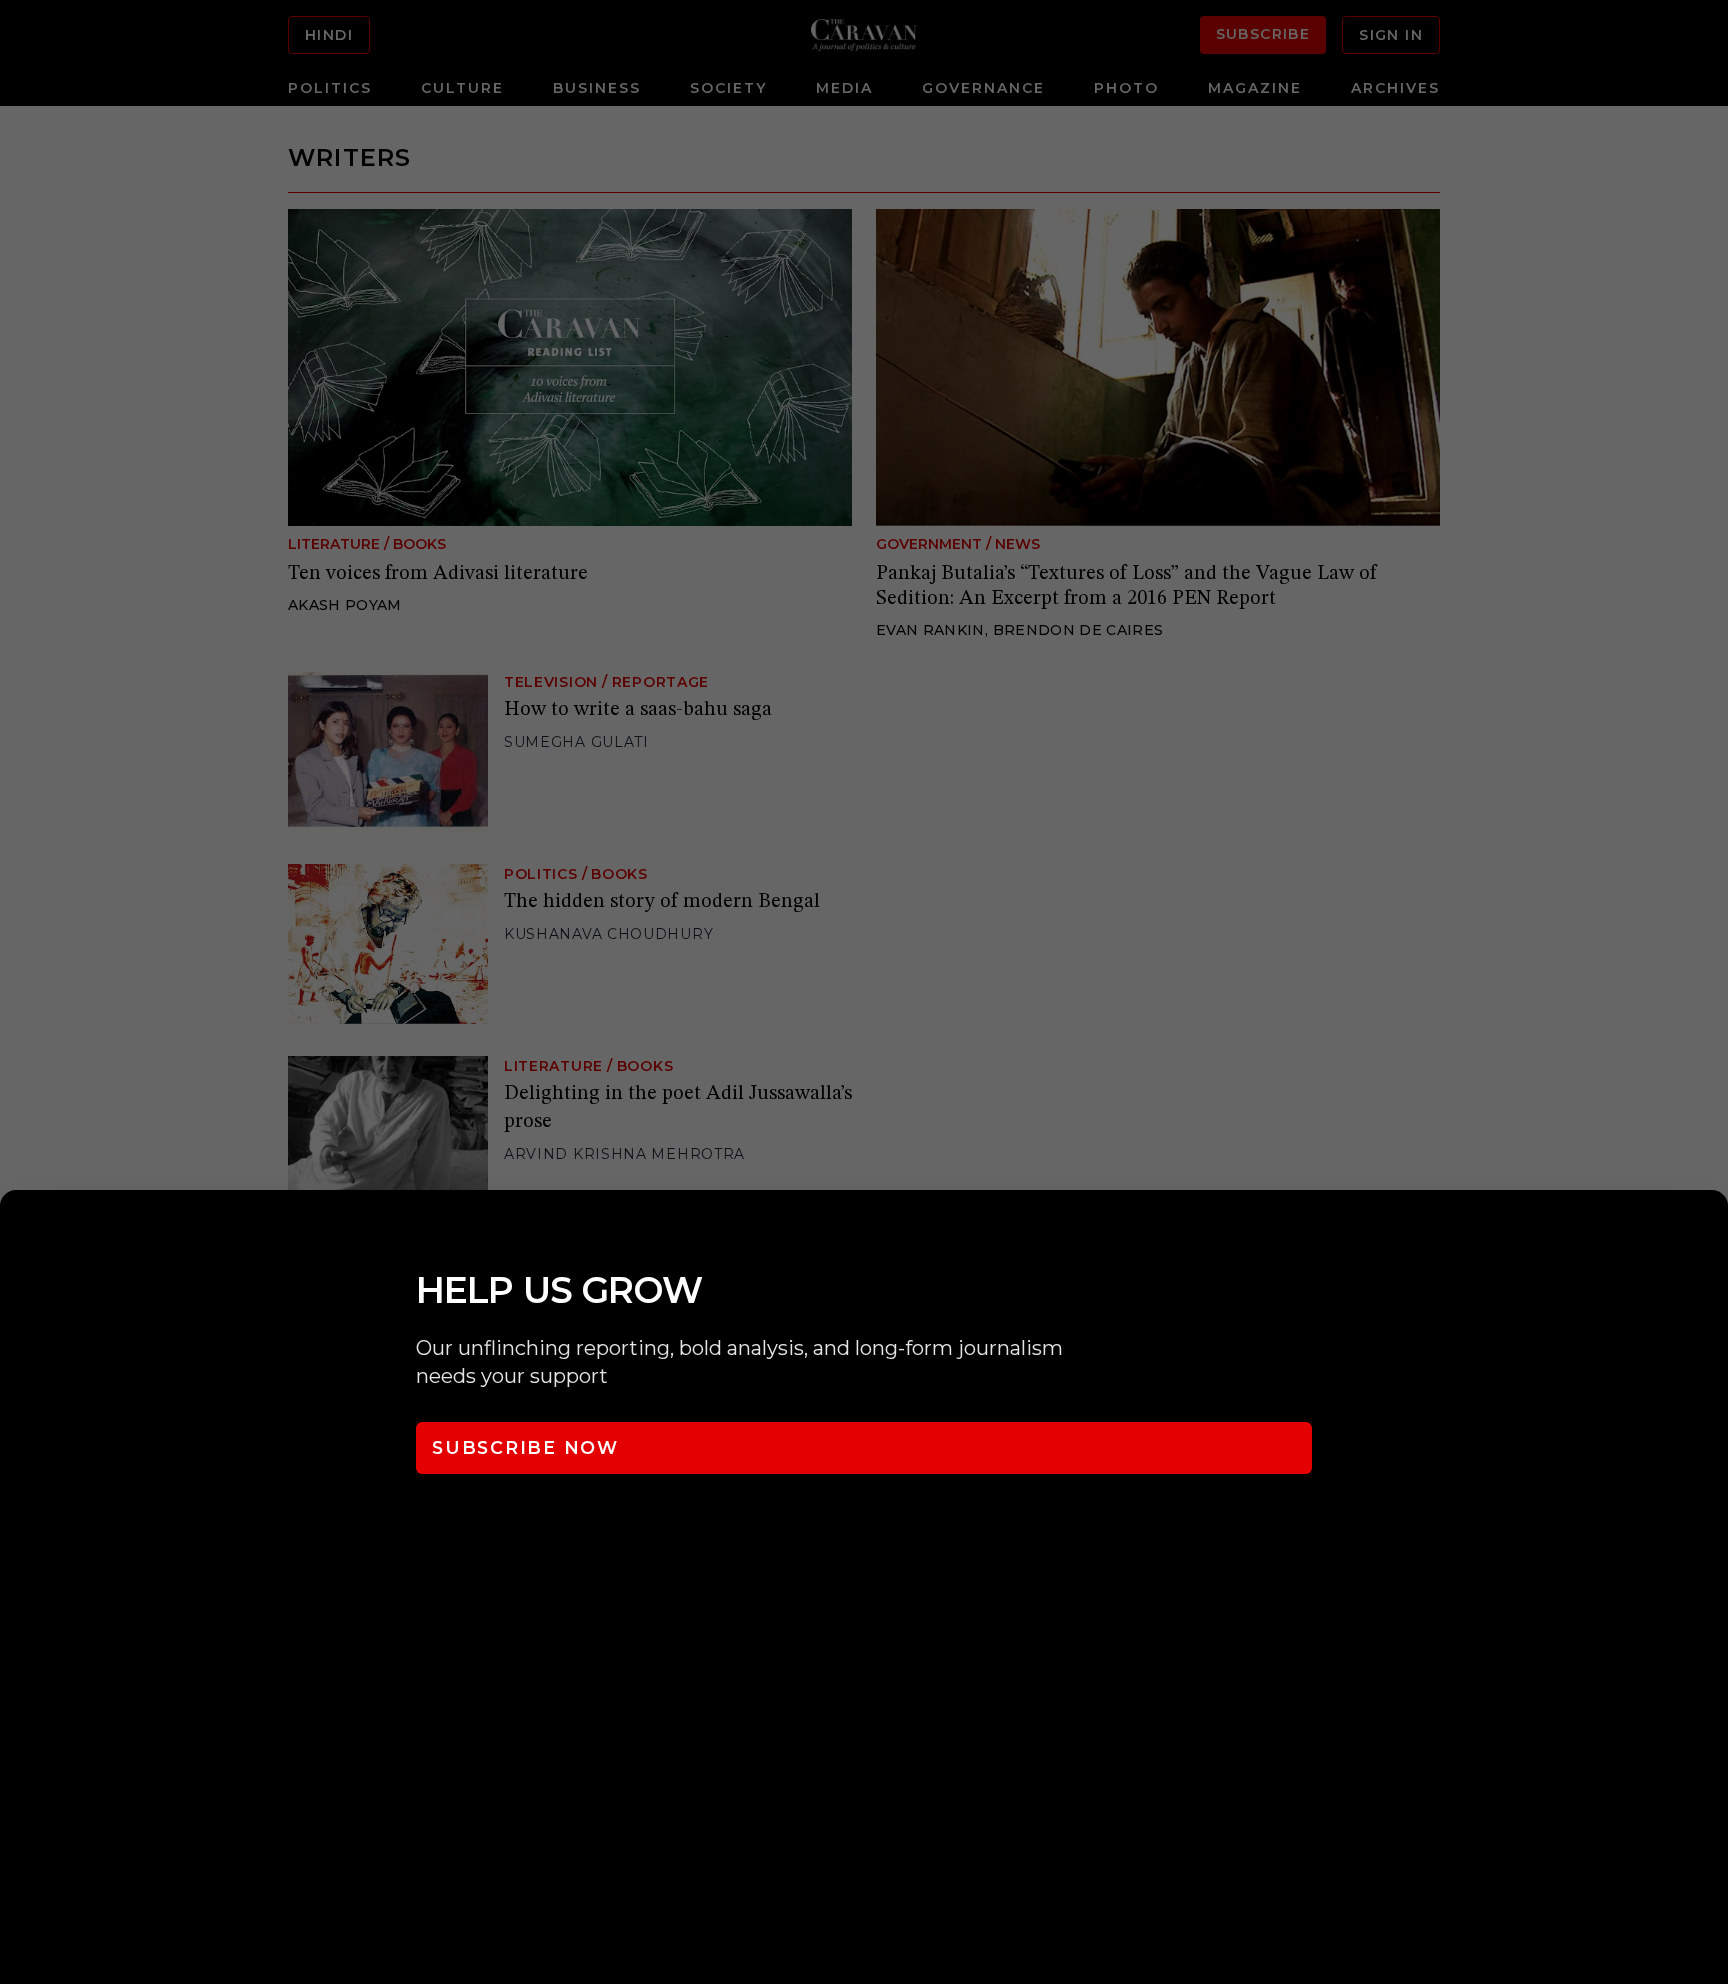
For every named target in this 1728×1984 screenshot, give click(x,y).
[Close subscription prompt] (1708, 1232)
